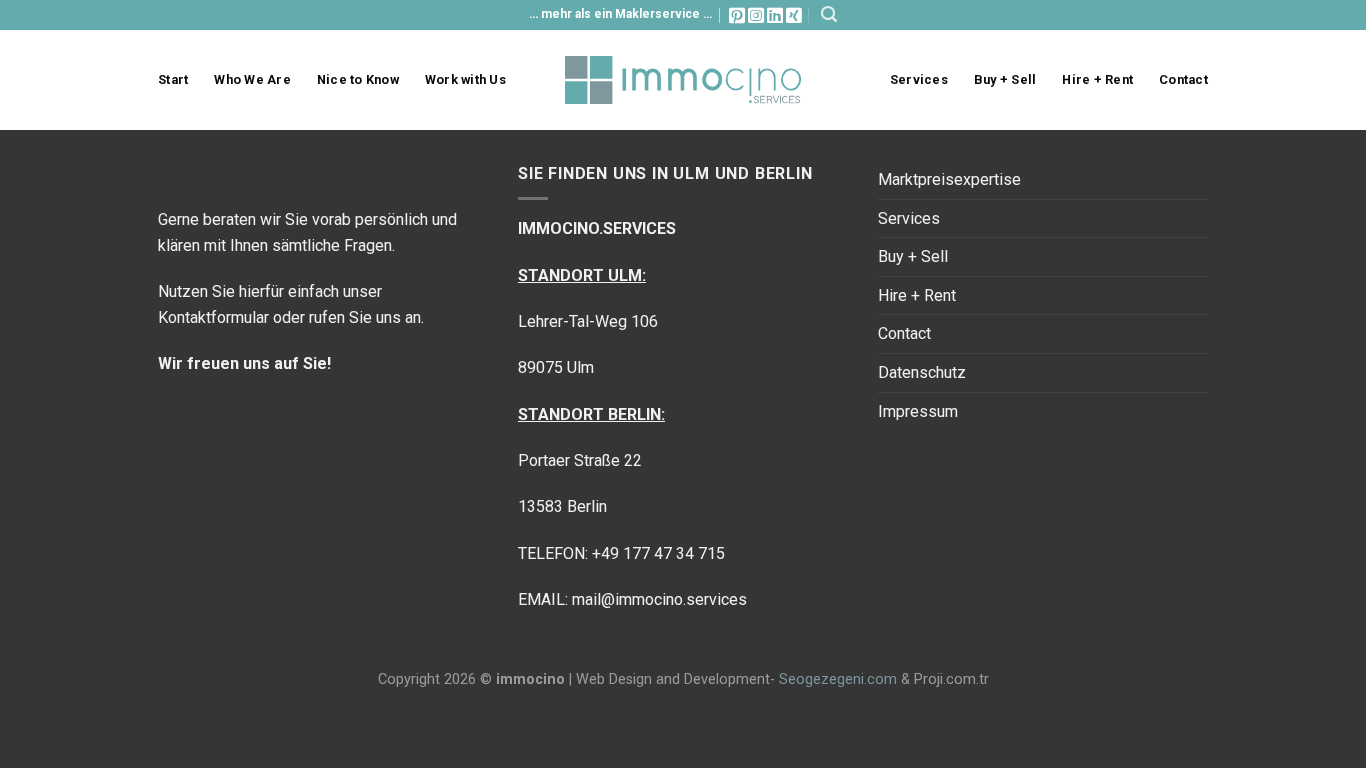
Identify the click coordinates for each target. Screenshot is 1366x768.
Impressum (918, 411)
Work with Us (465, 79)
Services (919, 79)
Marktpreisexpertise (949, 179)
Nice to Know (358, 79)
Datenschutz (922, 372)
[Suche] (829, 14)
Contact (1183, 79)
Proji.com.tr (951, 679)
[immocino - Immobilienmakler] (683, 80)
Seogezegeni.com (838, 679)
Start (173, 79)
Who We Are (252, 79)
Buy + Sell (1005, 79)
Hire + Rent (1097, 79)
